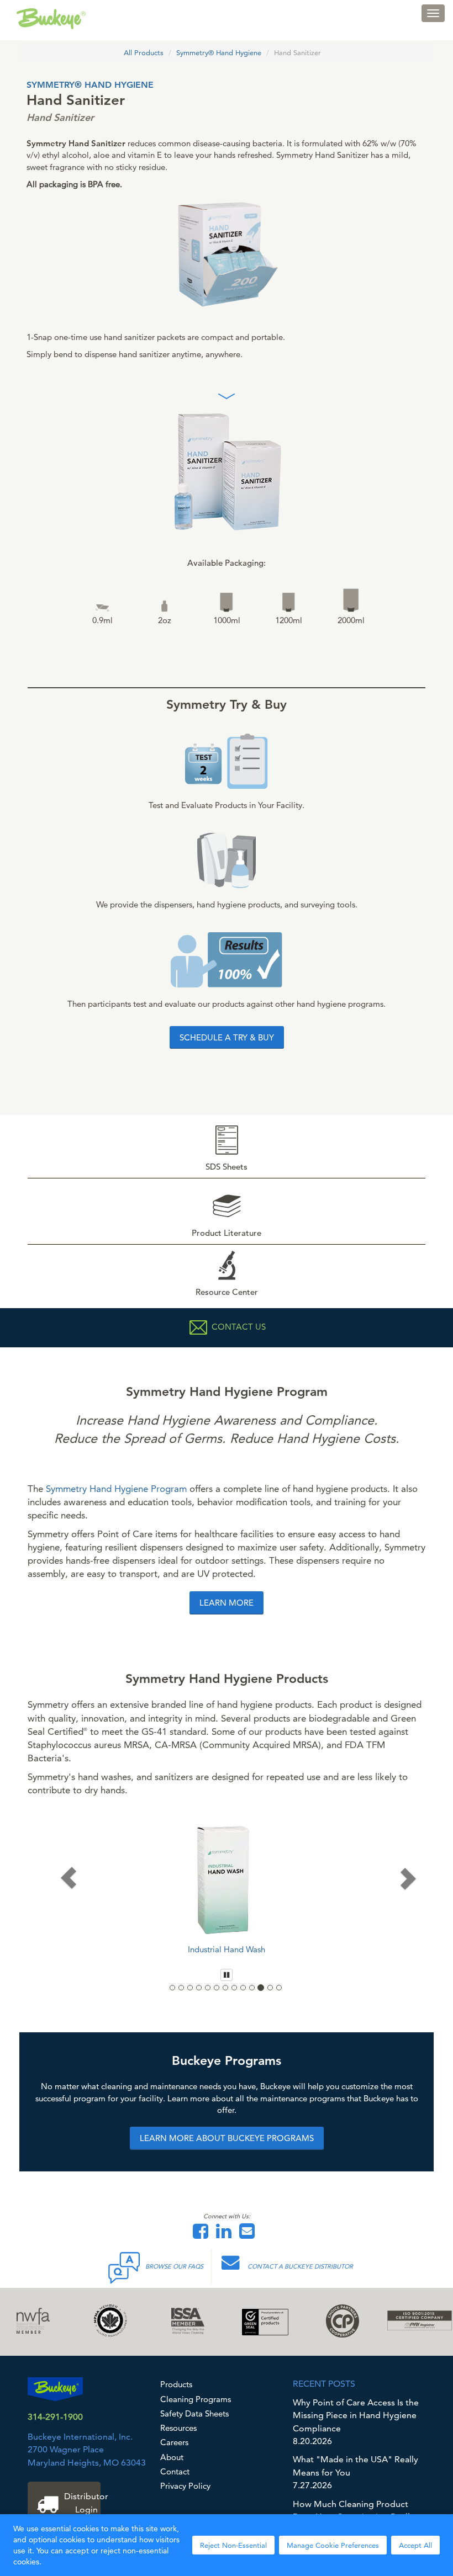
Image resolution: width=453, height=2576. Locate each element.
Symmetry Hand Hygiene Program (116, 1489)
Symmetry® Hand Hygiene (219, 52)
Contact (175, 2471)
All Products (144, 52)
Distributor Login (82, 2503)
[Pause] (227, 1975)
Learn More (227, 1603)
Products (176, 2384)
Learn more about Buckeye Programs (227, 2138)
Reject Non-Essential (233, 2545)
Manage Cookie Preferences (333, 2545)
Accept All (415, 2545)
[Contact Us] (250, 2235)
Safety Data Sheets (194, 2413)
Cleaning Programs (196, 2399)
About (172, 2457)
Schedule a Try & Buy (227, 1037)
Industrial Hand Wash (227, 1949)
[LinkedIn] (227, 2235)
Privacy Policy (185, 2486)
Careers (174, 2442)
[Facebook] (203, 2235)
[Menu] (433, 13)
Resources (178, 2428)
